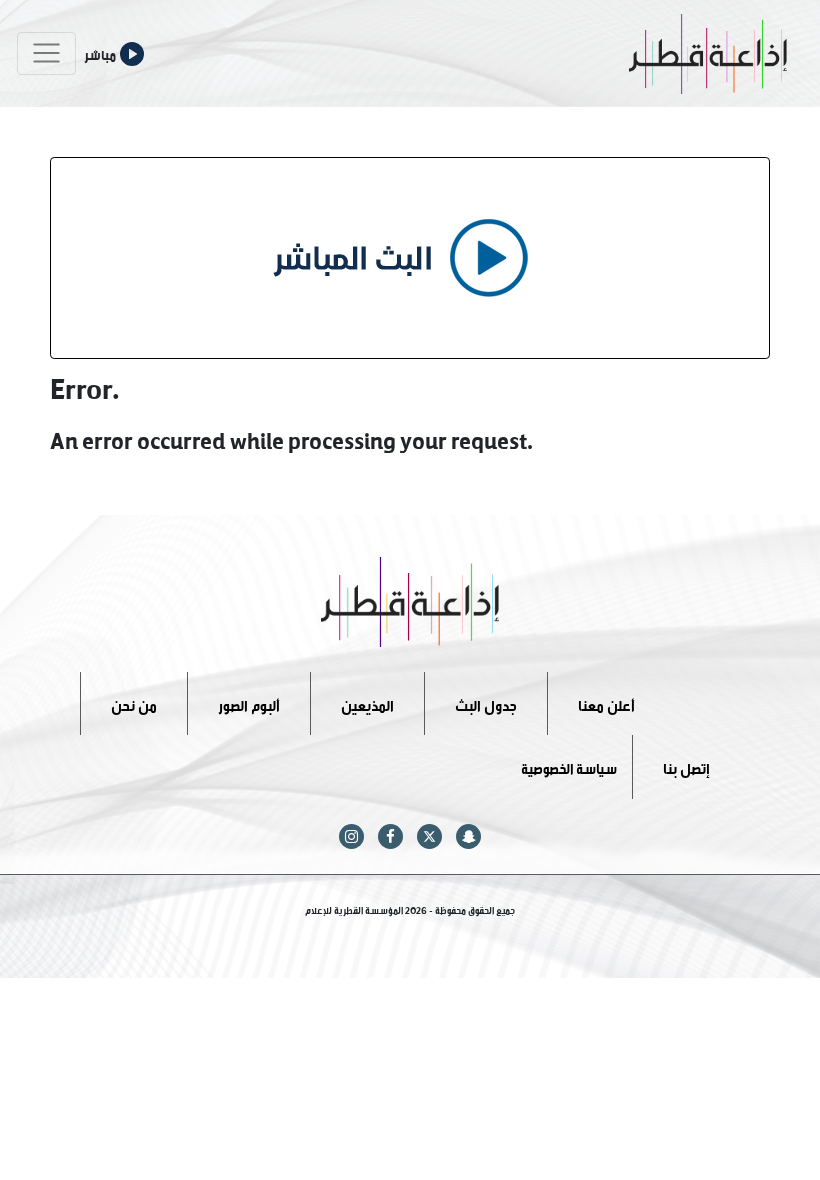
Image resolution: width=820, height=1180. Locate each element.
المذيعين (367, 702)
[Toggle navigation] (46, 53)
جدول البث (486, 702)
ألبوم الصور (249, 702)
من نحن (134, 702)
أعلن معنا (606, 702)
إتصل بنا (686, 766)
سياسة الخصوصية (569, 766)
